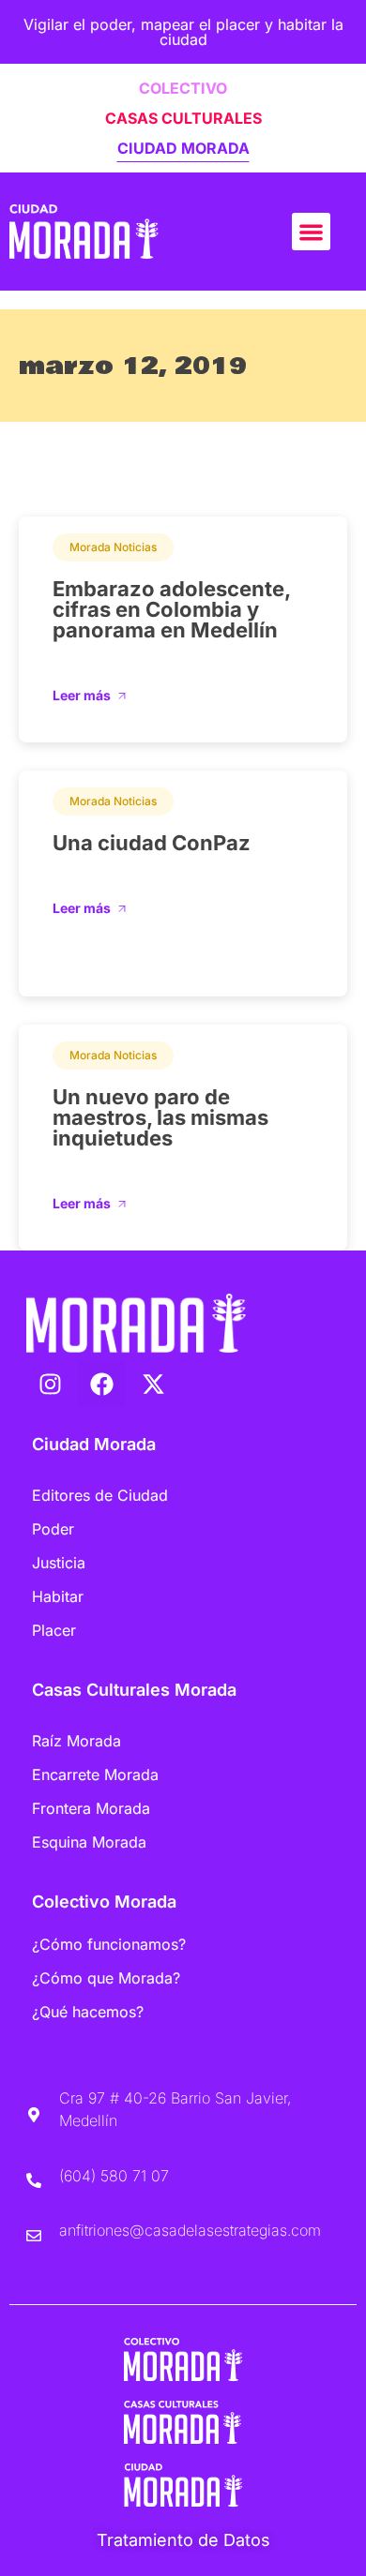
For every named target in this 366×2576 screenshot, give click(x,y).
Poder (53, 1529)
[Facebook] (101, 1384)
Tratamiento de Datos (183, 2540)
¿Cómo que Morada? (106, 1978)
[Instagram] (50, 1384)
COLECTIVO (183, 88)
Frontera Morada (91, 1808)
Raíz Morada (76, 1741)
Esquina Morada (89, 1842)
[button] (311, 232)
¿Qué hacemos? (88, 2012)
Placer (54, 1630)
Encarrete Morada (95, 1775)
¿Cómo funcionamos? (109, 1944)
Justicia (59, 1563)
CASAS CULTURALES (183, 118)
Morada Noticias (113, 547)
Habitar (58, 1596)
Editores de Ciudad (100, 1495)
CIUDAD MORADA (183, 148)
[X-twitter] (153, 1384)
